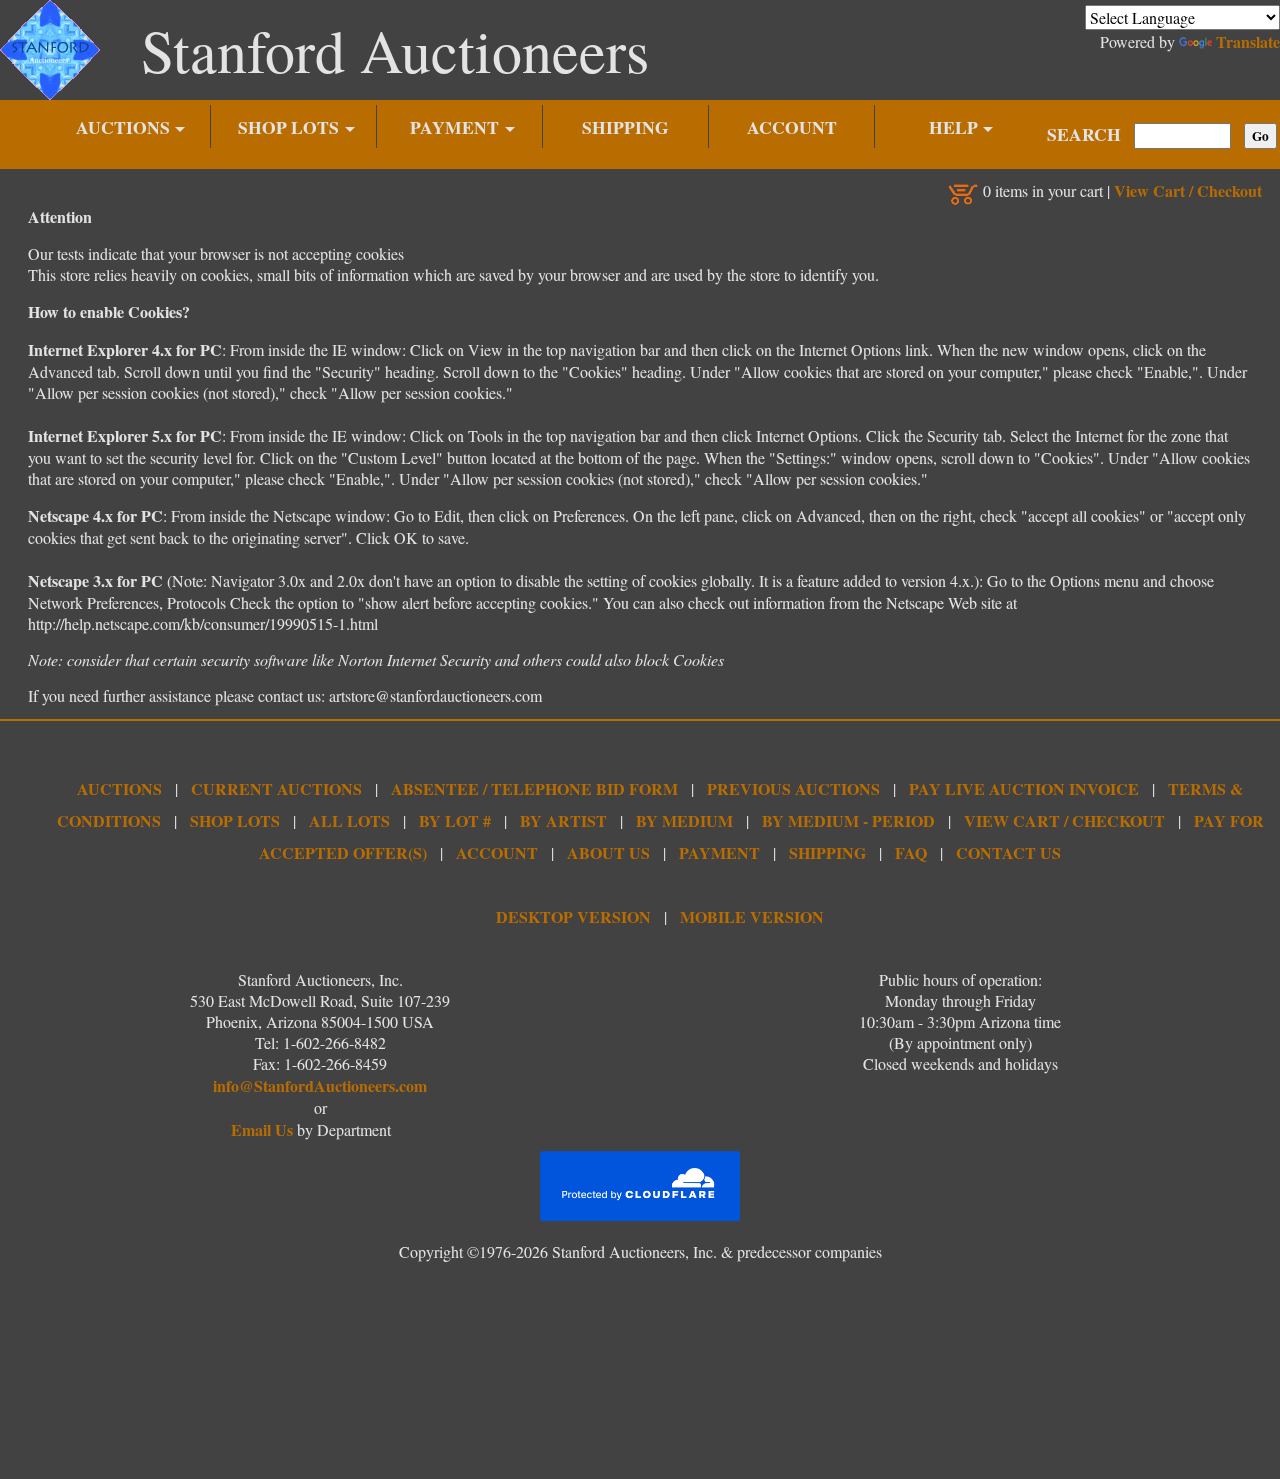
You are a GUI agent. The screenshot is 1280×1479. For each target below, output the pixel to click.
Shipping (827, 852)
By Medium (684, 820)
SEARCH (1084, 134)
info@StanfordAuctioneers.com (320, 1085)
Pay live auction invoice (1024, 788)
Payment (719, 852)
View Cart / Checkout (1188, 190)
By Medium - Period (848, 820)
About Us (608, 852)
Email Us (262, 1129)
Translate (1248, 41)
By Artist (563, 820)
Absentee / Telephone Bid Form (534, 788)
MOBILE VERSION (752, 916)
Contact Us (1008, 852)
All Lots (349, 820)
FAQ (911, 852)
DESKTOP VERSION (573, 916)
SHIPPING (625, 127)
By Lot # (455, 820)
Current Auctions (276, 788)
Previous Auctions (793, 788)
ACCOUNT (792, 127)
